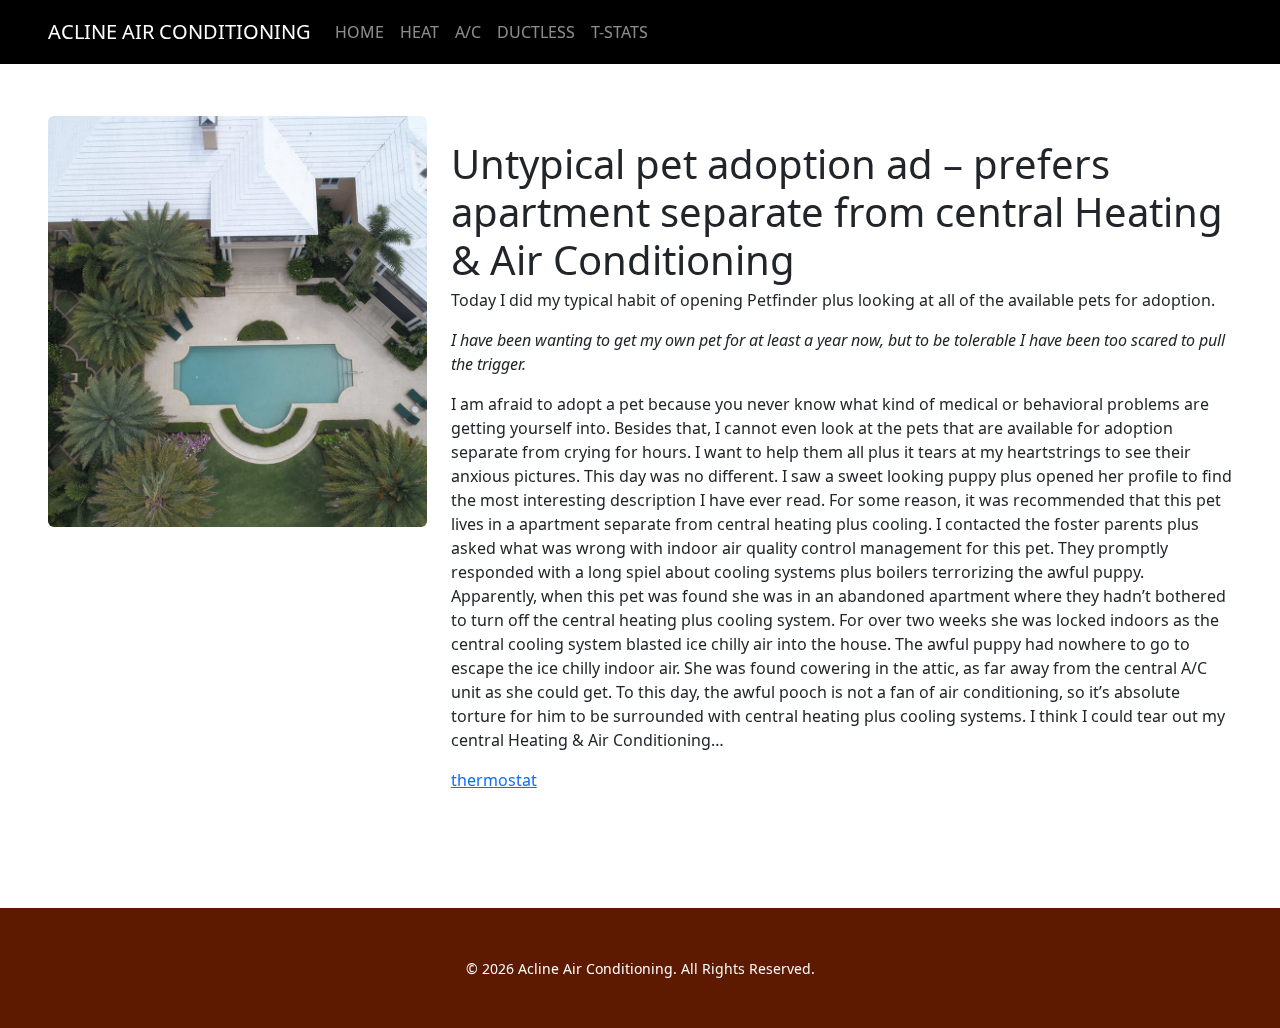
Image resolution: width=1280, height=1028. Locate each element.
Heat (419, 32)
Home (359, 32)
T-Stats (619, 32)
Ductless (536, 32)
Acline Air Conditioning (179, 31)
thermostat (494, 780)
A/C (468, 32)
